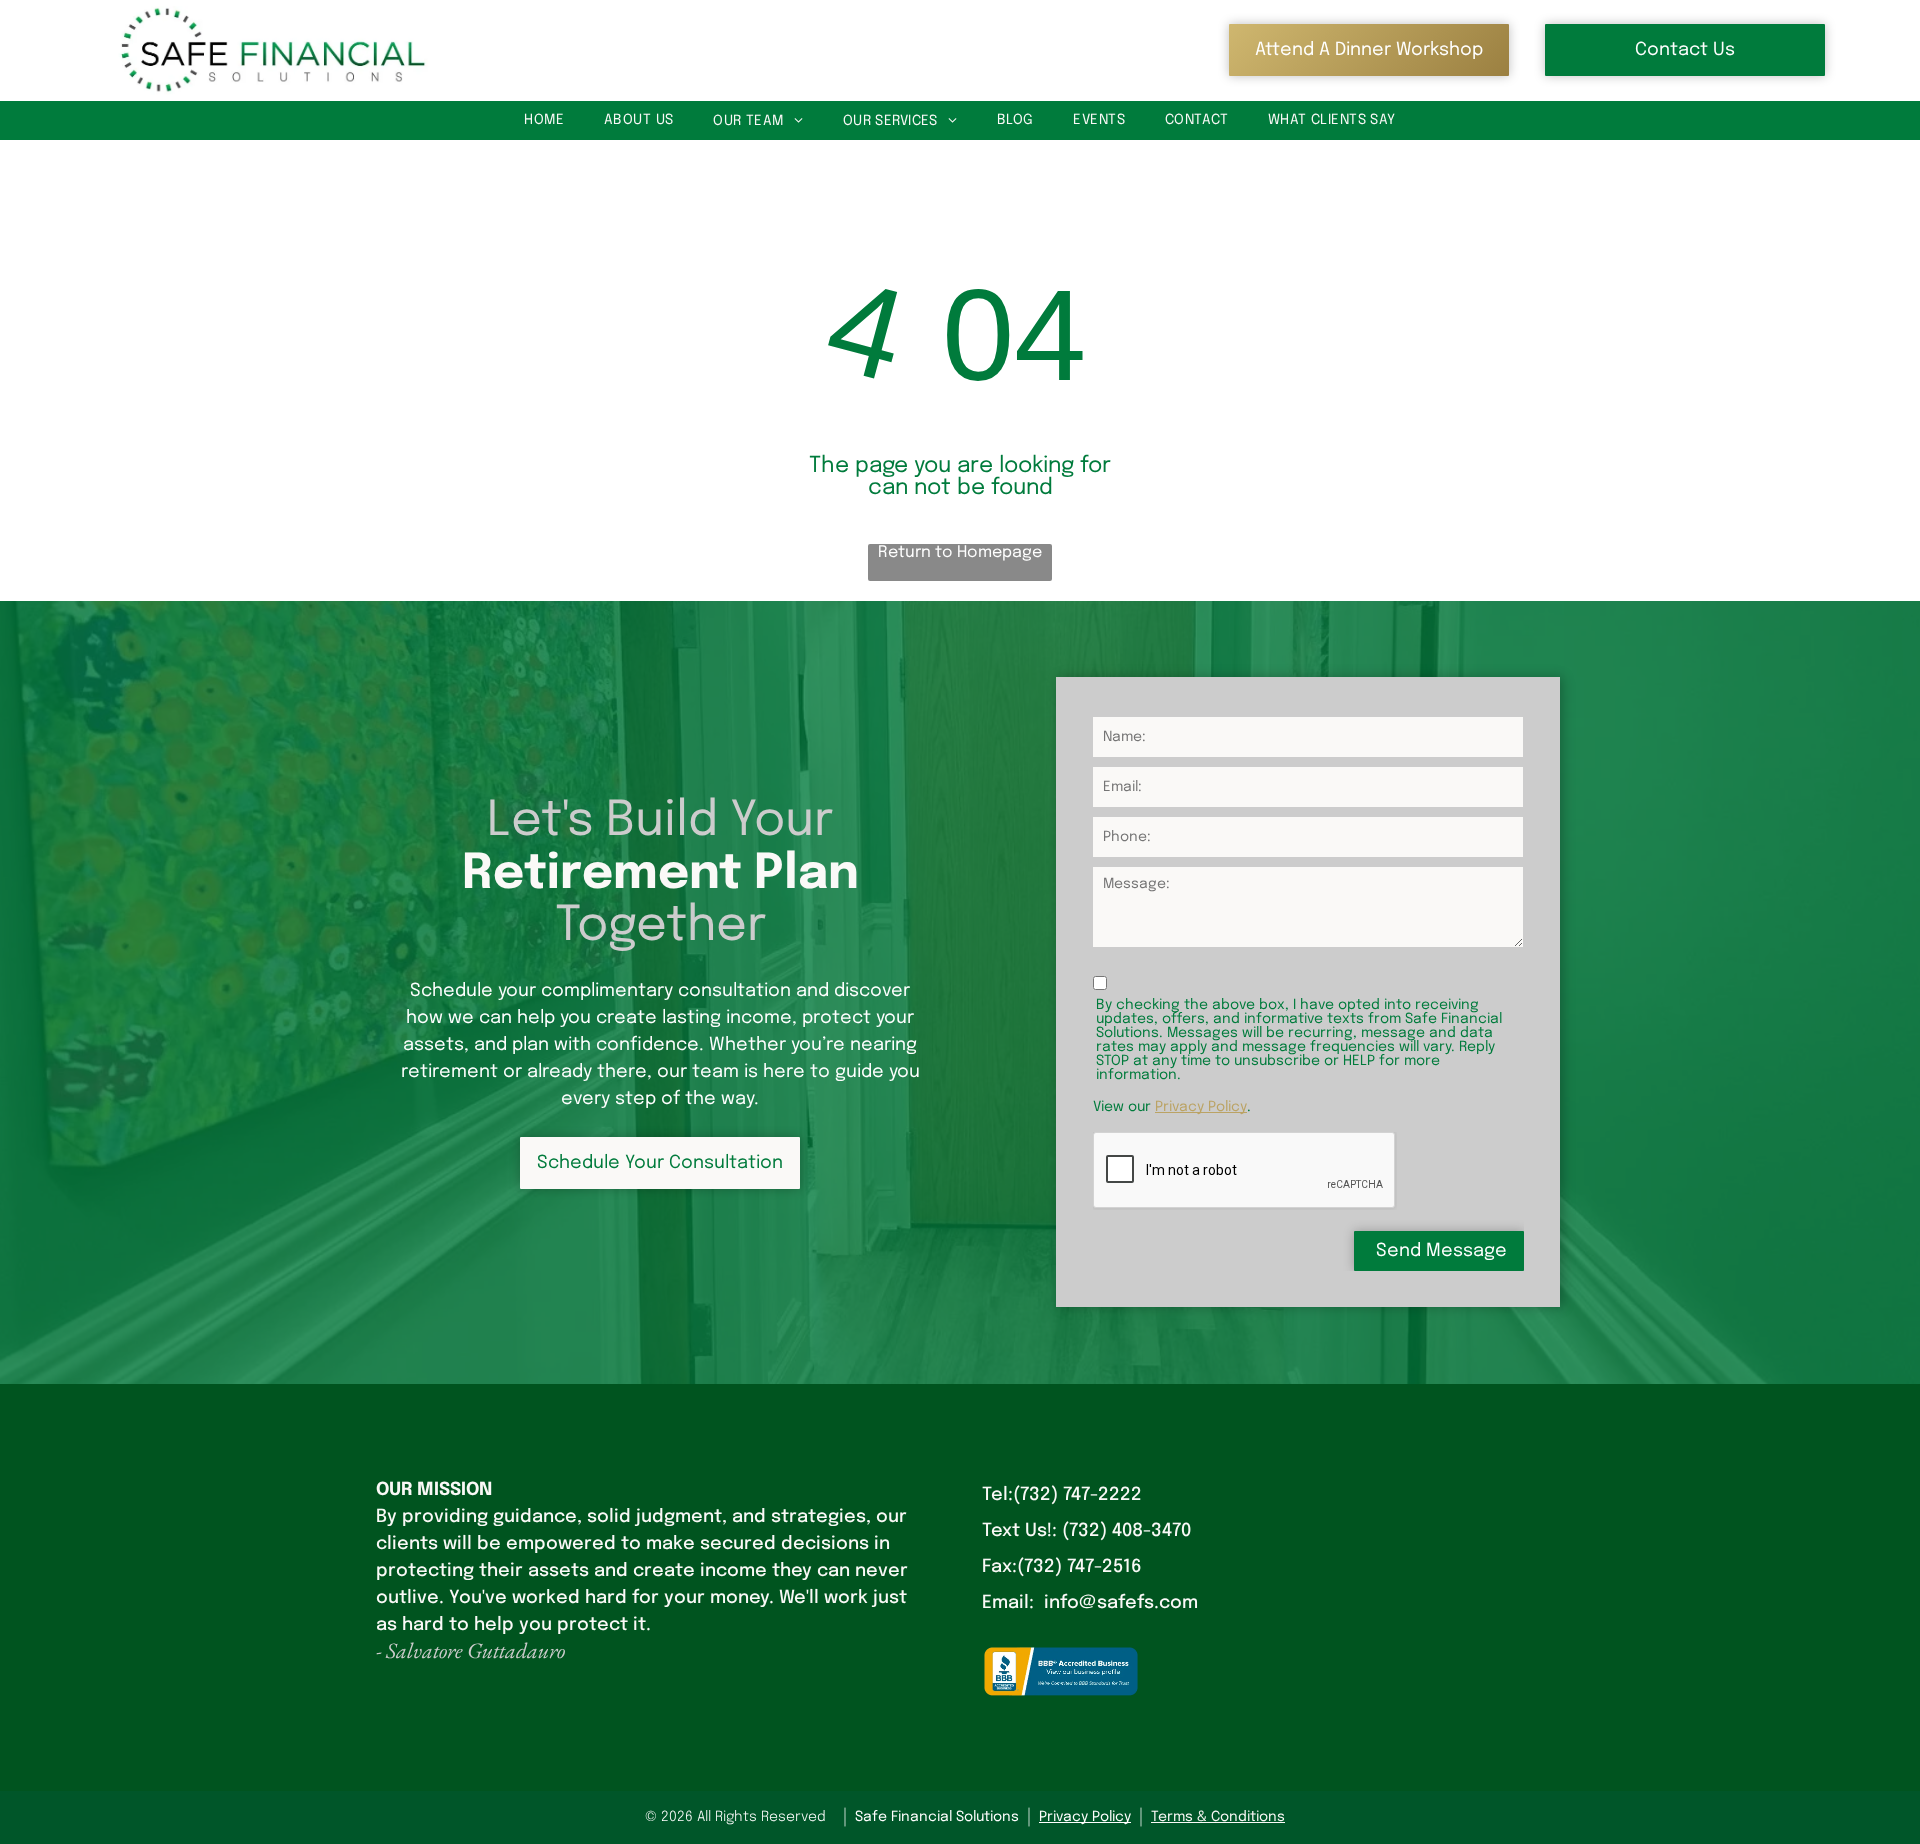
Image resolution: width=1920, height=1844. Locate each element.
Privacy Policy (1201, 1107)
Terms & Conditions (1218, 1817)
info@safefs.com (1121, 1603)
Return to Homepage (960, 552)
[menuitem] (544, 120)
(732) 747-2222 (1077, 1495)
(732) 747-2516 (1079, 1567)
